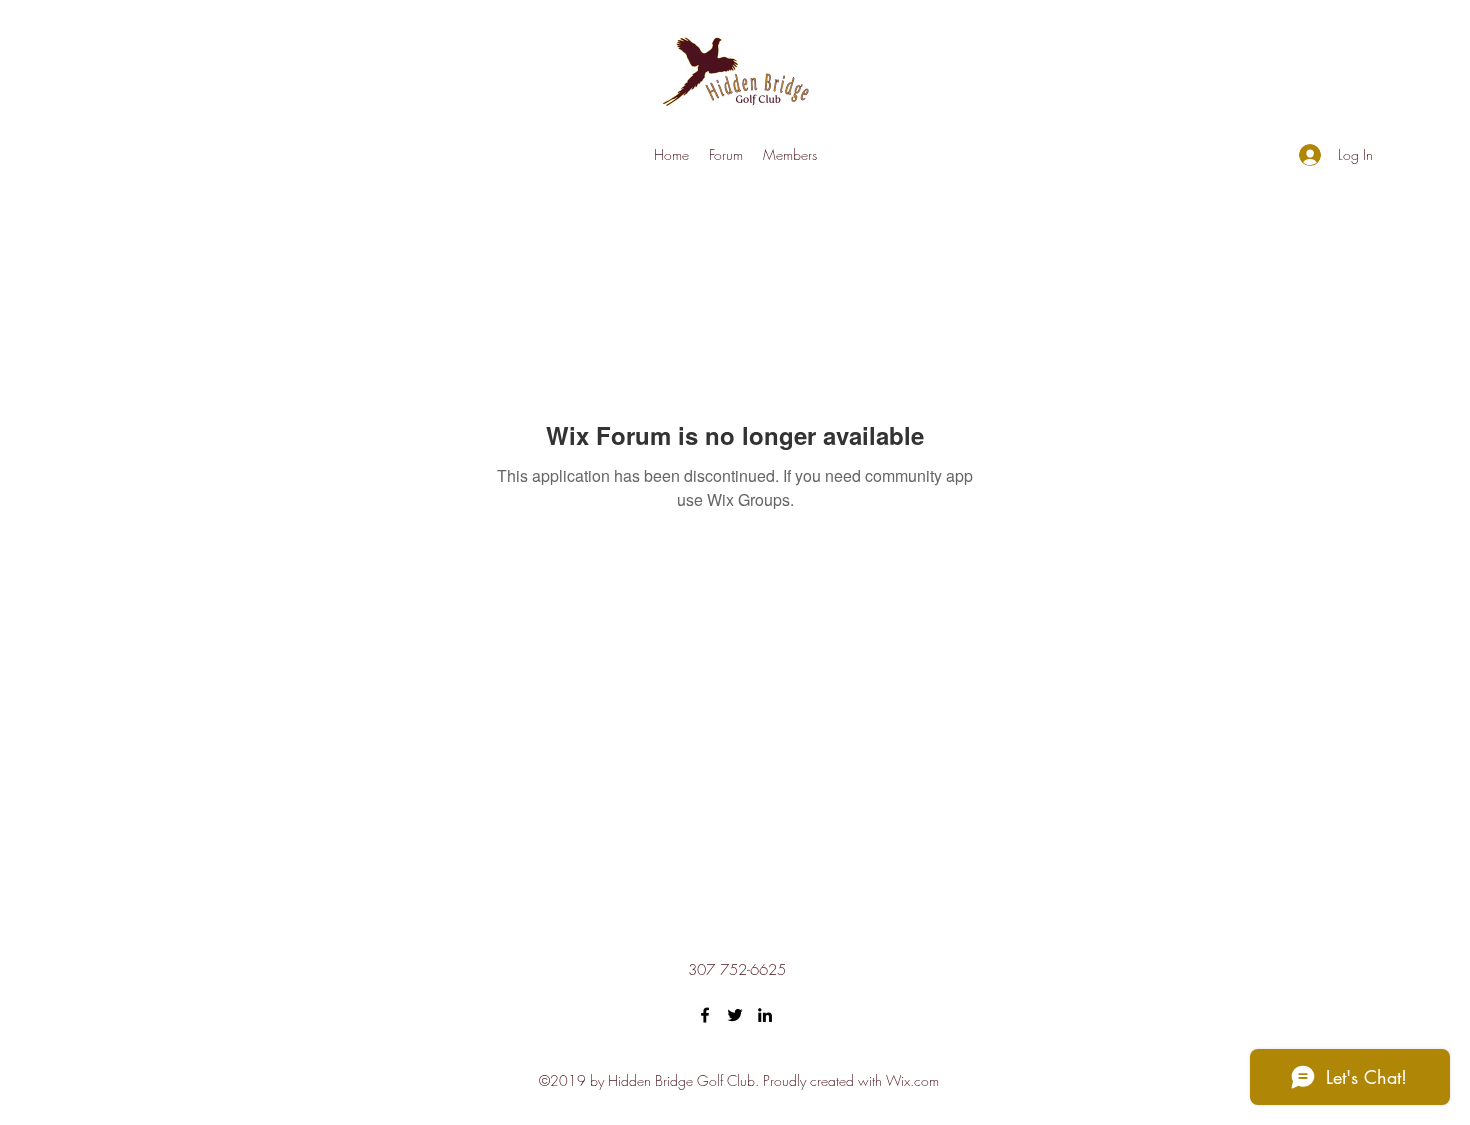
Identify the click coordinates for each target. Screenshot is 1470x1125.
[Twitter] (735, 1015)
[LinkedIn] (765, 1015)
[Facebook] (705, 1015)
